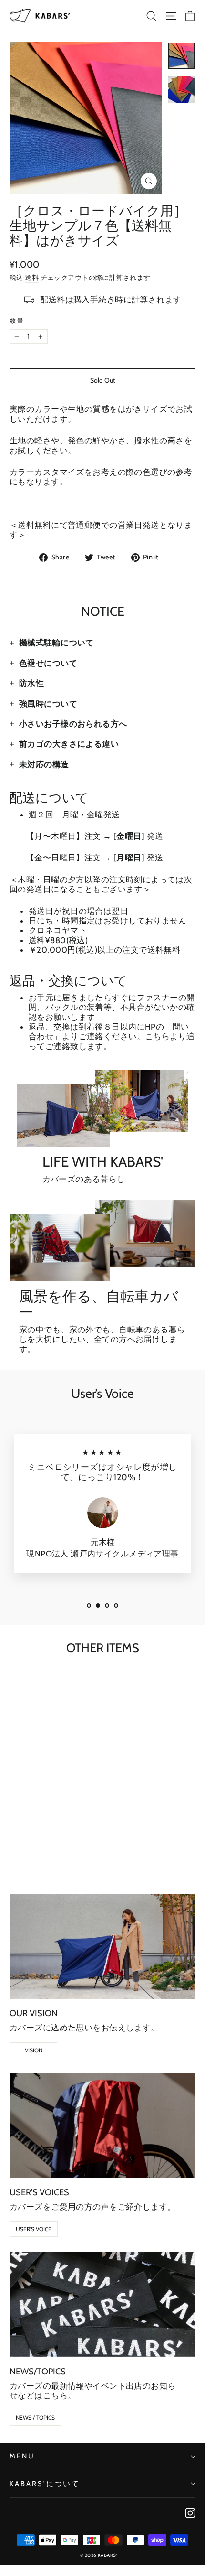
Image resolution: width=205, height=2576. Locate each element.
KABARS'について (45, 2484)
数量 (17, 321)
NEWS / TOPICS (35, 2418)
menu (22, 2456)
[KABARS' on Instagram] (190, 2513)
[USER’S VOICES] (102, 2126)
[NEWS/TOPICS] (102, 2304)
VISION (34, 2050)
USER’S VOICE (34, 2229)
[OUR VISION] (102, 1947)
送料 (32, 278)
